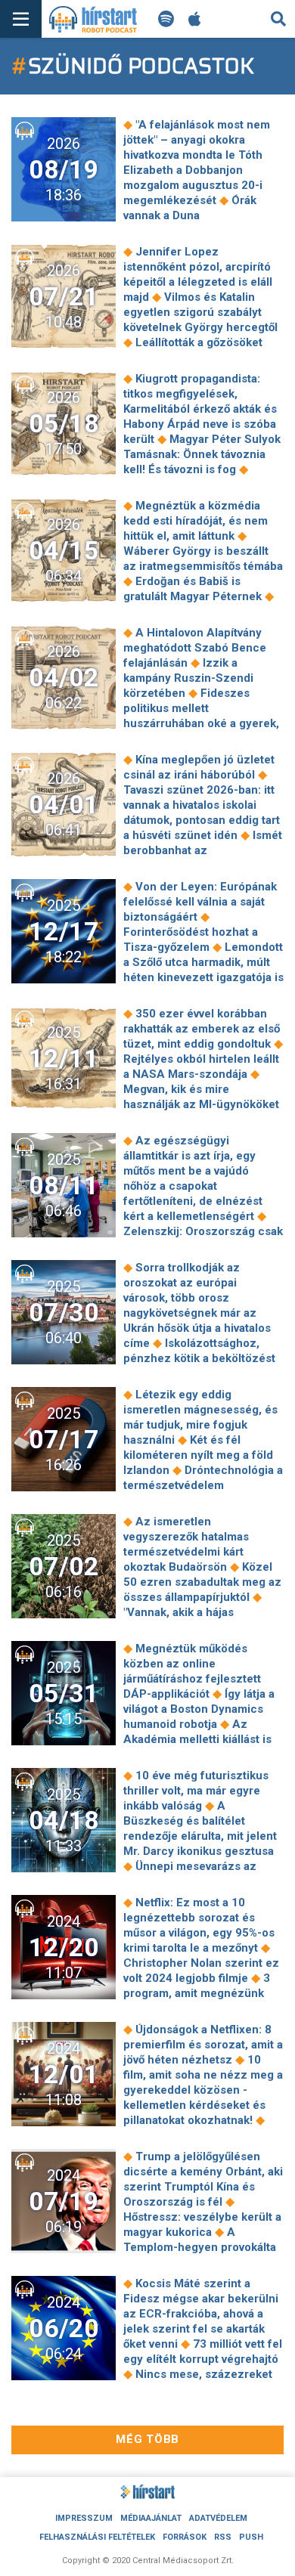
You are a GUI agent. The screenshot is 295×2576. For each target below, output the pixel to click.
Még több (147, 2439)
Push (251, 2537)
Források (185, 2537)
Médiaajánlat (151, 2518)
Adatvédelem (218, 2518)
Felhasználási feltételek (97, 2537)
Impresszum (84, 2518)
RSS (223, 2537)
